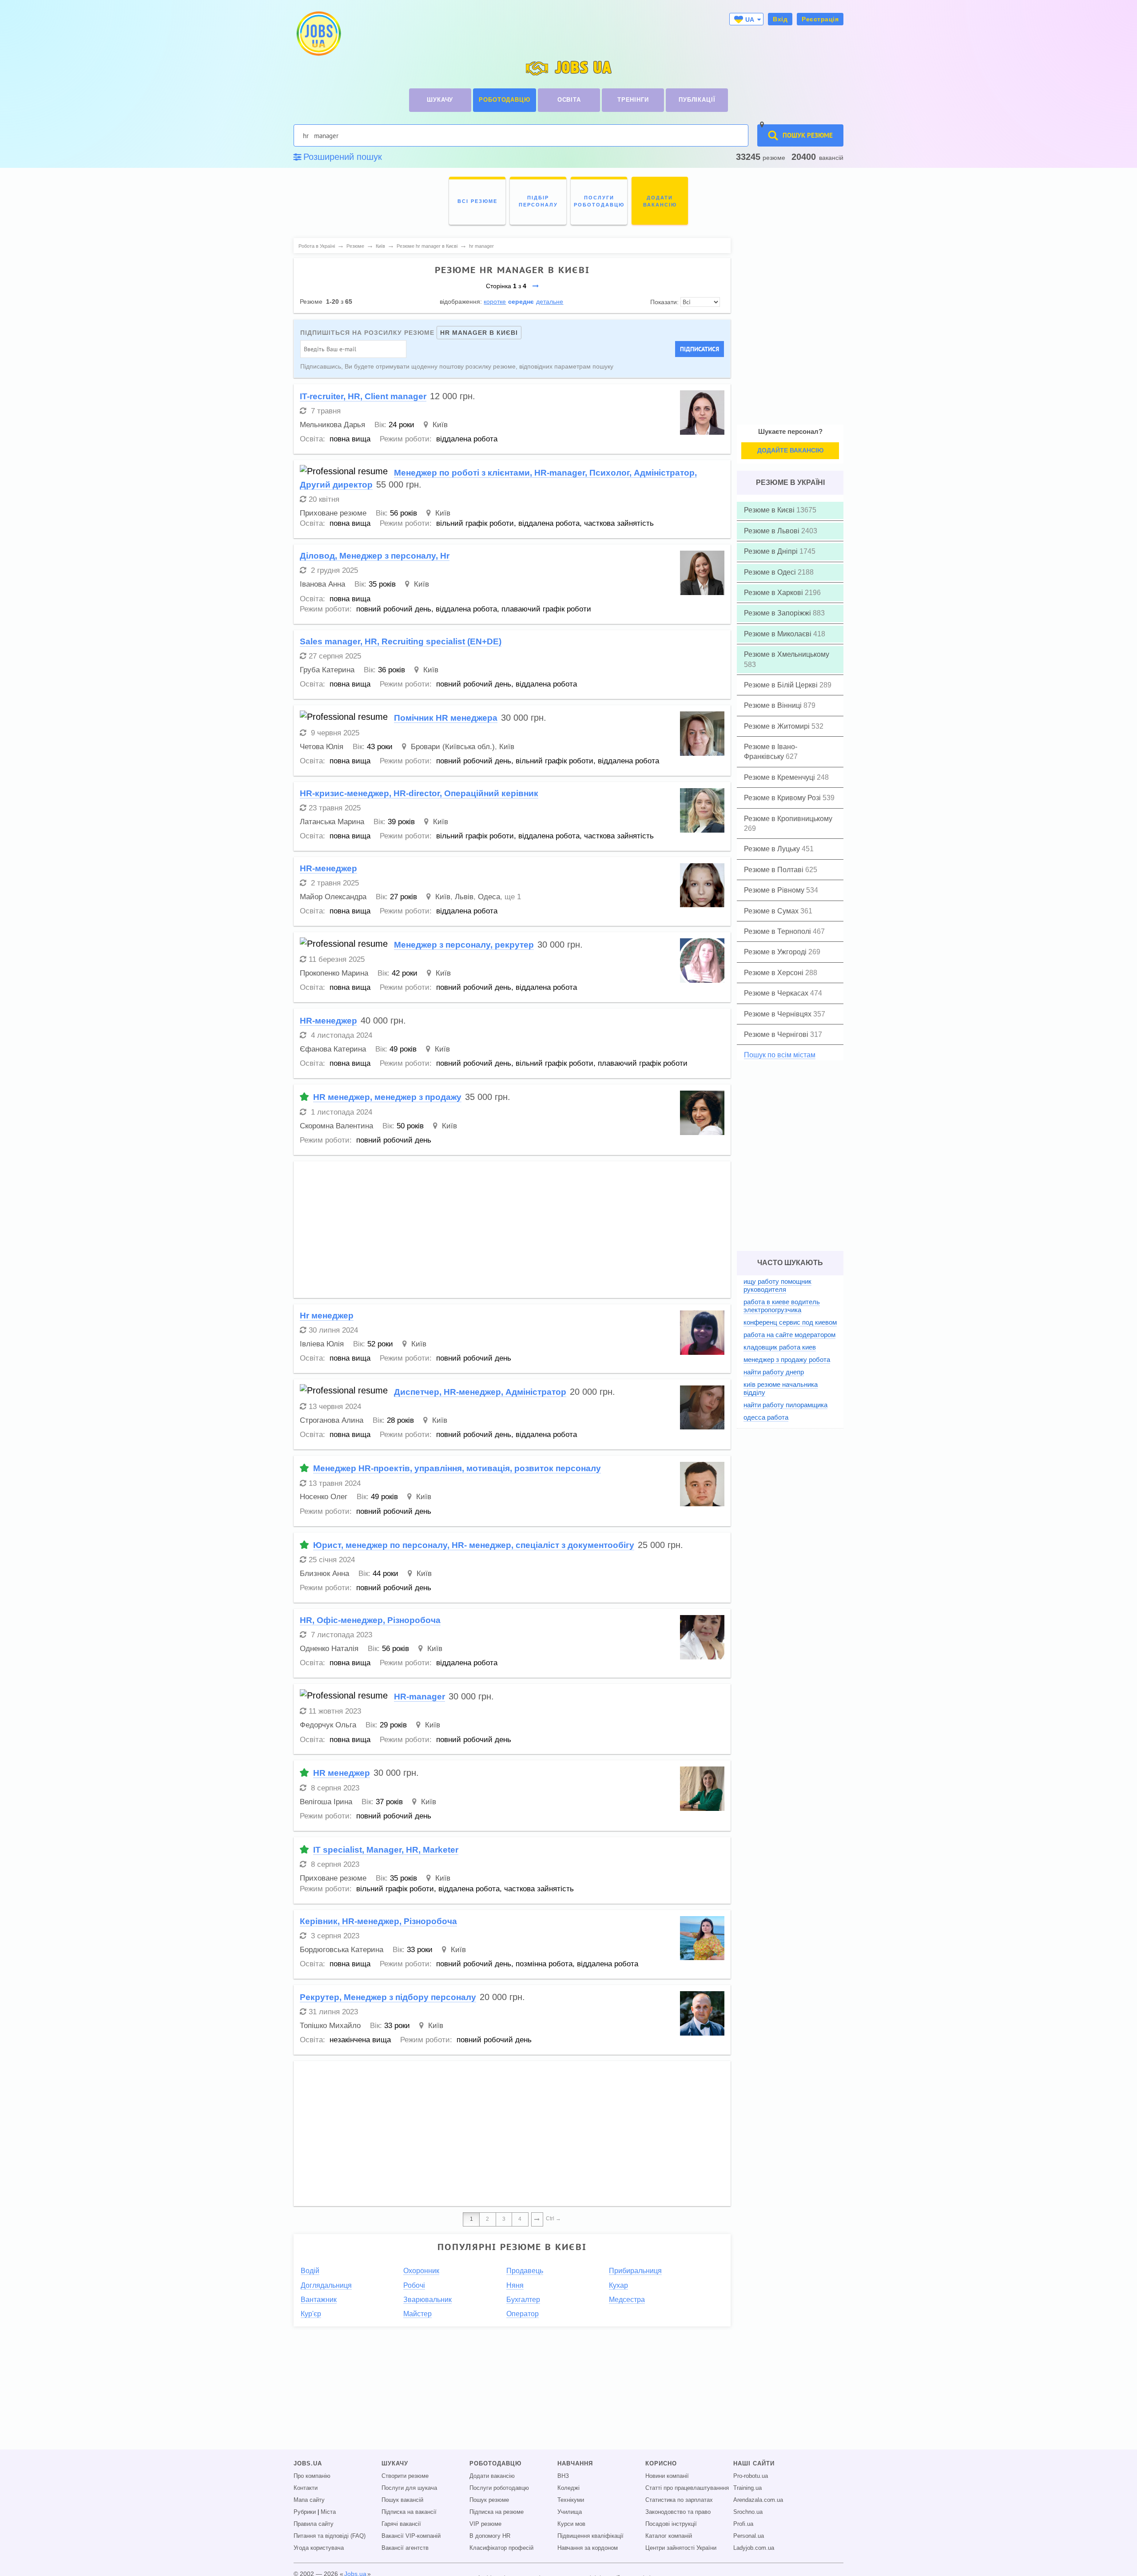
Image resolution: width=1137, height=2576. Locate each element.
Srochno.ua (748, 2512)
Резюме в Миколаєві (779, 634)
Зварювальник (427, 2300)
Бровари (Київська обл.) (453, 747)
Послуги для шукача (409, 2488)
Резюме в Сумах (772, 911)
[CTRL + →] (537, 2219)
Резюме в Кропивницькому (788, 819)
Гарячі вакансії (401, 2524)
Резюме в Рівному (775, 890)
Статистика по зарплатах (679, 2500)
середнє (521, 302)
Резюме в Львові (773, 531)
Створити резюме (405, 2476)
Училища (570, 2512)
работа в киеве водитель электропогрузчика (782, 1306)
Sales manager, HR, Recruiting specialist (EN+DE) (401, 641)
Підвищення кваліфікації (590, 2536)
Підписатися (700, 349)
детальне (550, 302)
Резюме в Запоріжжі (778, 613)
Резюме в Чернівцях (779, 1014)
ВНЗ (563, 2476)
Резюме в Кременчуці (780, 777)
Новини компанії (667, 2476)
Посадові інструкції (671, 2524)
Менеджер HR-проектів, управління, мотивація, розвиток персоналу (457, 1468)
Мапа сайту (309, 2500)
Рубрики (305, 2512)
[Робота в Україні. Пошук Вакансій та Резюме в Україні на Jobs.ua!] (318, 34)
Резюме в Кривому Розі (783, 798)
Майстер (417, 2314)
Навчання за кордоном (588, 2548)
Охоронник (421, 2271)
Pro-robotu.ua (751, 2476)
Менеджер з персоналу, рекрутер (464, 945)
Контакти (306, 2488)
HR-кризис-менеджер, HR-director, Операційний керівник (419, 793)
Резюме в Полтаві (775, 870)
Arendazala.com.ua (758, 2500)
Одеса (489, 897)
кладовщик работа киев (780, 1347)
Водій (310, 2271)
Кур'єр (311, 2314)
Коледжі (568, 2488)
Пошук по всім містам (780, 1055)
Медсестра (627, 2300)
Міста (328, 2512)
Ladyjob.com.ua (754, 2548)
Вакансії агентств (405, 2548)
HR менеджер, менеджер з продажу (387, 1097)
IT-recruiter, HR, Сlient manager (363, 396)
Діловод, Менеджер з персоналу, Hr (375, 556)
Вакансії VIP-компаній (411, 2536)
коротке (495, 302)
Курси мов (571, 2524)
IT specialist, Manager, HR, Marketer (386, 1850)
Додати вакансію (492, 2476)
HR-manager (419, 1697)
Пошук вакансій (402, 2500)
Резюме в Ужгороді (776, 952)
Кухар (618, 2285)
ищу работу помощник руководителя (777, 1285)
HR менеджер (342, 1773)
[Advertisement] (512, 1230)
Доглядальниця (326, 2285)
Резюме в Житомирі (778, 726)
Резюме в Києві (770, 510)
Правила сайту (314, 2524)
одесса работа (766, 1417)
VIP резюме (485, 2524)
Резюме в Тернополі (778, 931)
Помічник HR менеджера (446, 718)
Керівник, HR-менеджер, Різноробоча (378, 1921)
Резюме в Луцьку (773, 849)
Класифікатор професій (501, 2548)
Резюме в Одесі (771, 572)
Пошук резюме (489, 2500)
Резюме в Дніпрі (772, 551)
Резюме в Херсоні (775, 973)
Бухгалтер (523, 2300)
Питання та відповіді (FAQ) (330, 2536)
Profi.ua (743, 2524)
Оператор (523, 2314)
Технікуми (571, 2500)
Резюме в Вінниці (774, 705)
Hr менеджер (327, 1316)
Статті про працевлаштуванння (687, 2488)
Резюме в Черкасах (777, 993)
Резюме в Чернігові (777, 1034)
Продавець (525, 2271)
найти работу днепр (774, 1372)
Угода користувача (319, 2548)
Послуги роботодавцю (499, 2488)
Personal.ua (749, 2536)
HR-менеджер (328, 868)
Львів (464, 897)
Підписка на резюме (497, 2512)
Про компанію (312, 2476)
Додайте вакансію (790, 450)
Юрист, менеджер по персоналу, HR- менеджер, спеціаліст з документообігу (474, 1545)
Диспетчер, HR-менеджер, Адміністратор (480, 1392)
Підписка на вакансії (409, 2512)
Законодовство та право (678, 2512)
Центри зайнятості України (681, 2548)
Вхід (780, 19)
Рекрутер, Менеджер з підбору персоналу (388, 1997)
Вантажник (319, 2300)
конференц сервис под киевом (790, 1322)
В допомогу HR (490, 2536)
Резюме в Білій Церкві (782, 685)
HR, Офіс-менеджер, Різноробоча (370, 1620)
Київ (440, 425)
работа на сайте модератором (789, 1335)
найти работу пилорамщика (785, 1405)
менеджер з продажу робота (787, 1359)
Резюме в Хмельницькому (787, 654)
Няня (515, 2285)
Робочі (414, 2285)
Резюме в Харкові (774, 593)
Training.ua (747, 2488)
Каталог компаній (669, 2536)
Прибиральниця (635, 2271)
